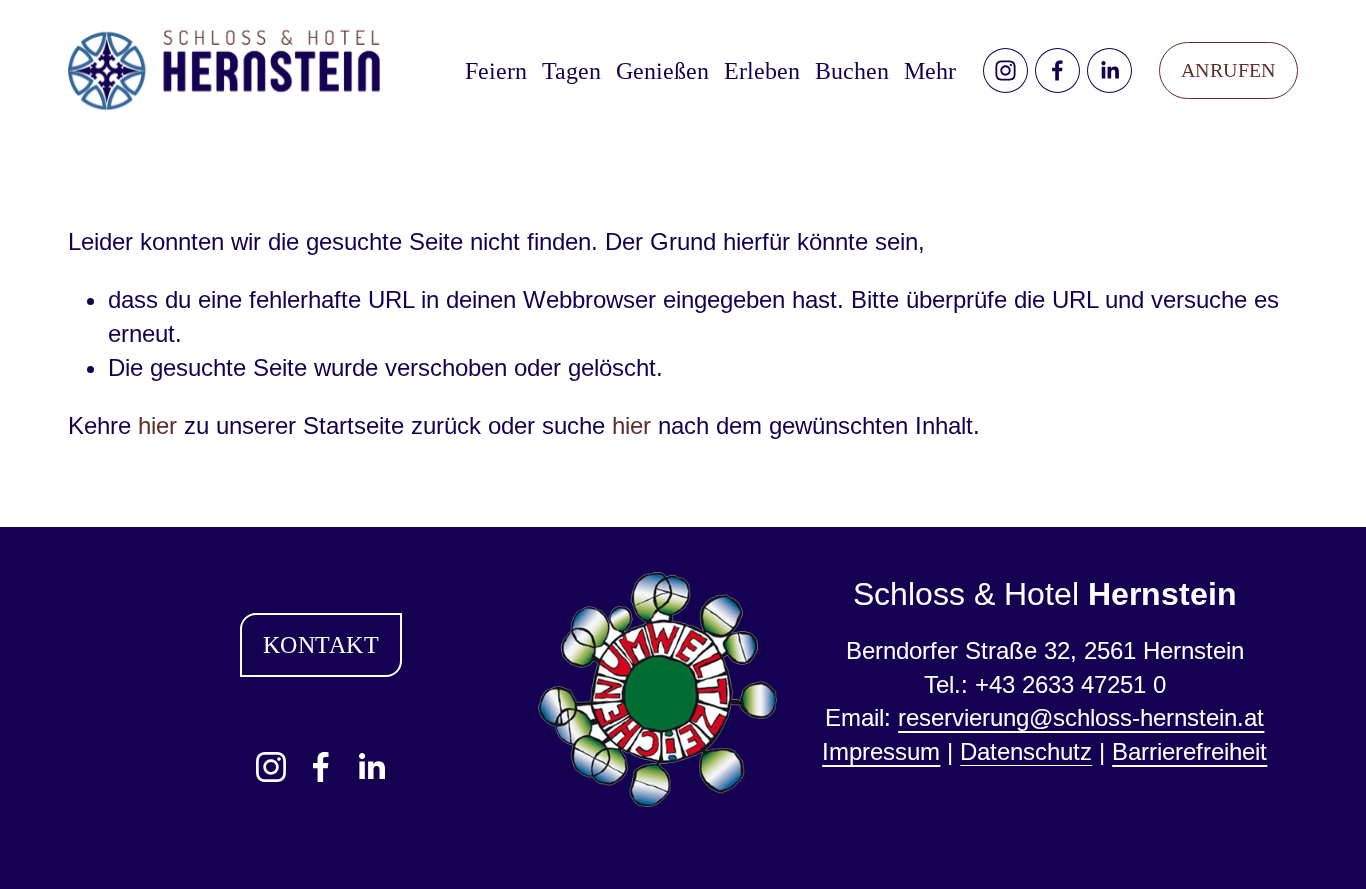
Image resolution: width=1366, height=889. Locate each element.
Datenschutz (1026, 751)
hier (157, 425)
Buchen (852, 70)
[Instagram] (1005, 70)
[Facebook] (1057, 70)
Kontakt (321, 644)
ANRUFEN (1228, 70)
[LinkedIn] (1109, 70)
